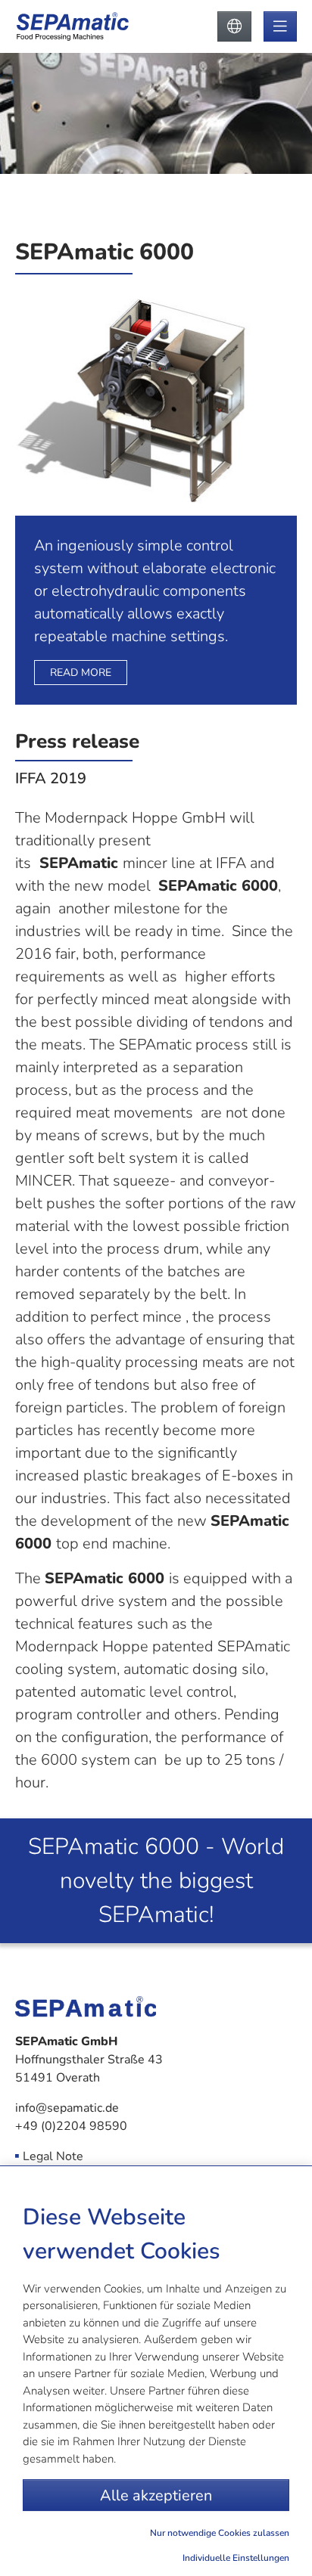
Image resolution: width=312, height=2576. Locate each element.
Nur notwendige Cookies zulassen (220, 2533)
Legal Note (53, 2156)
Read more (81, 673)
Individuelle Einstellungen (236, 2558)
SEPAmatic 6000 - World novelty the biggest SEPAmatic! (156, 1881)
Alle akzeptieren (156, 2495)
